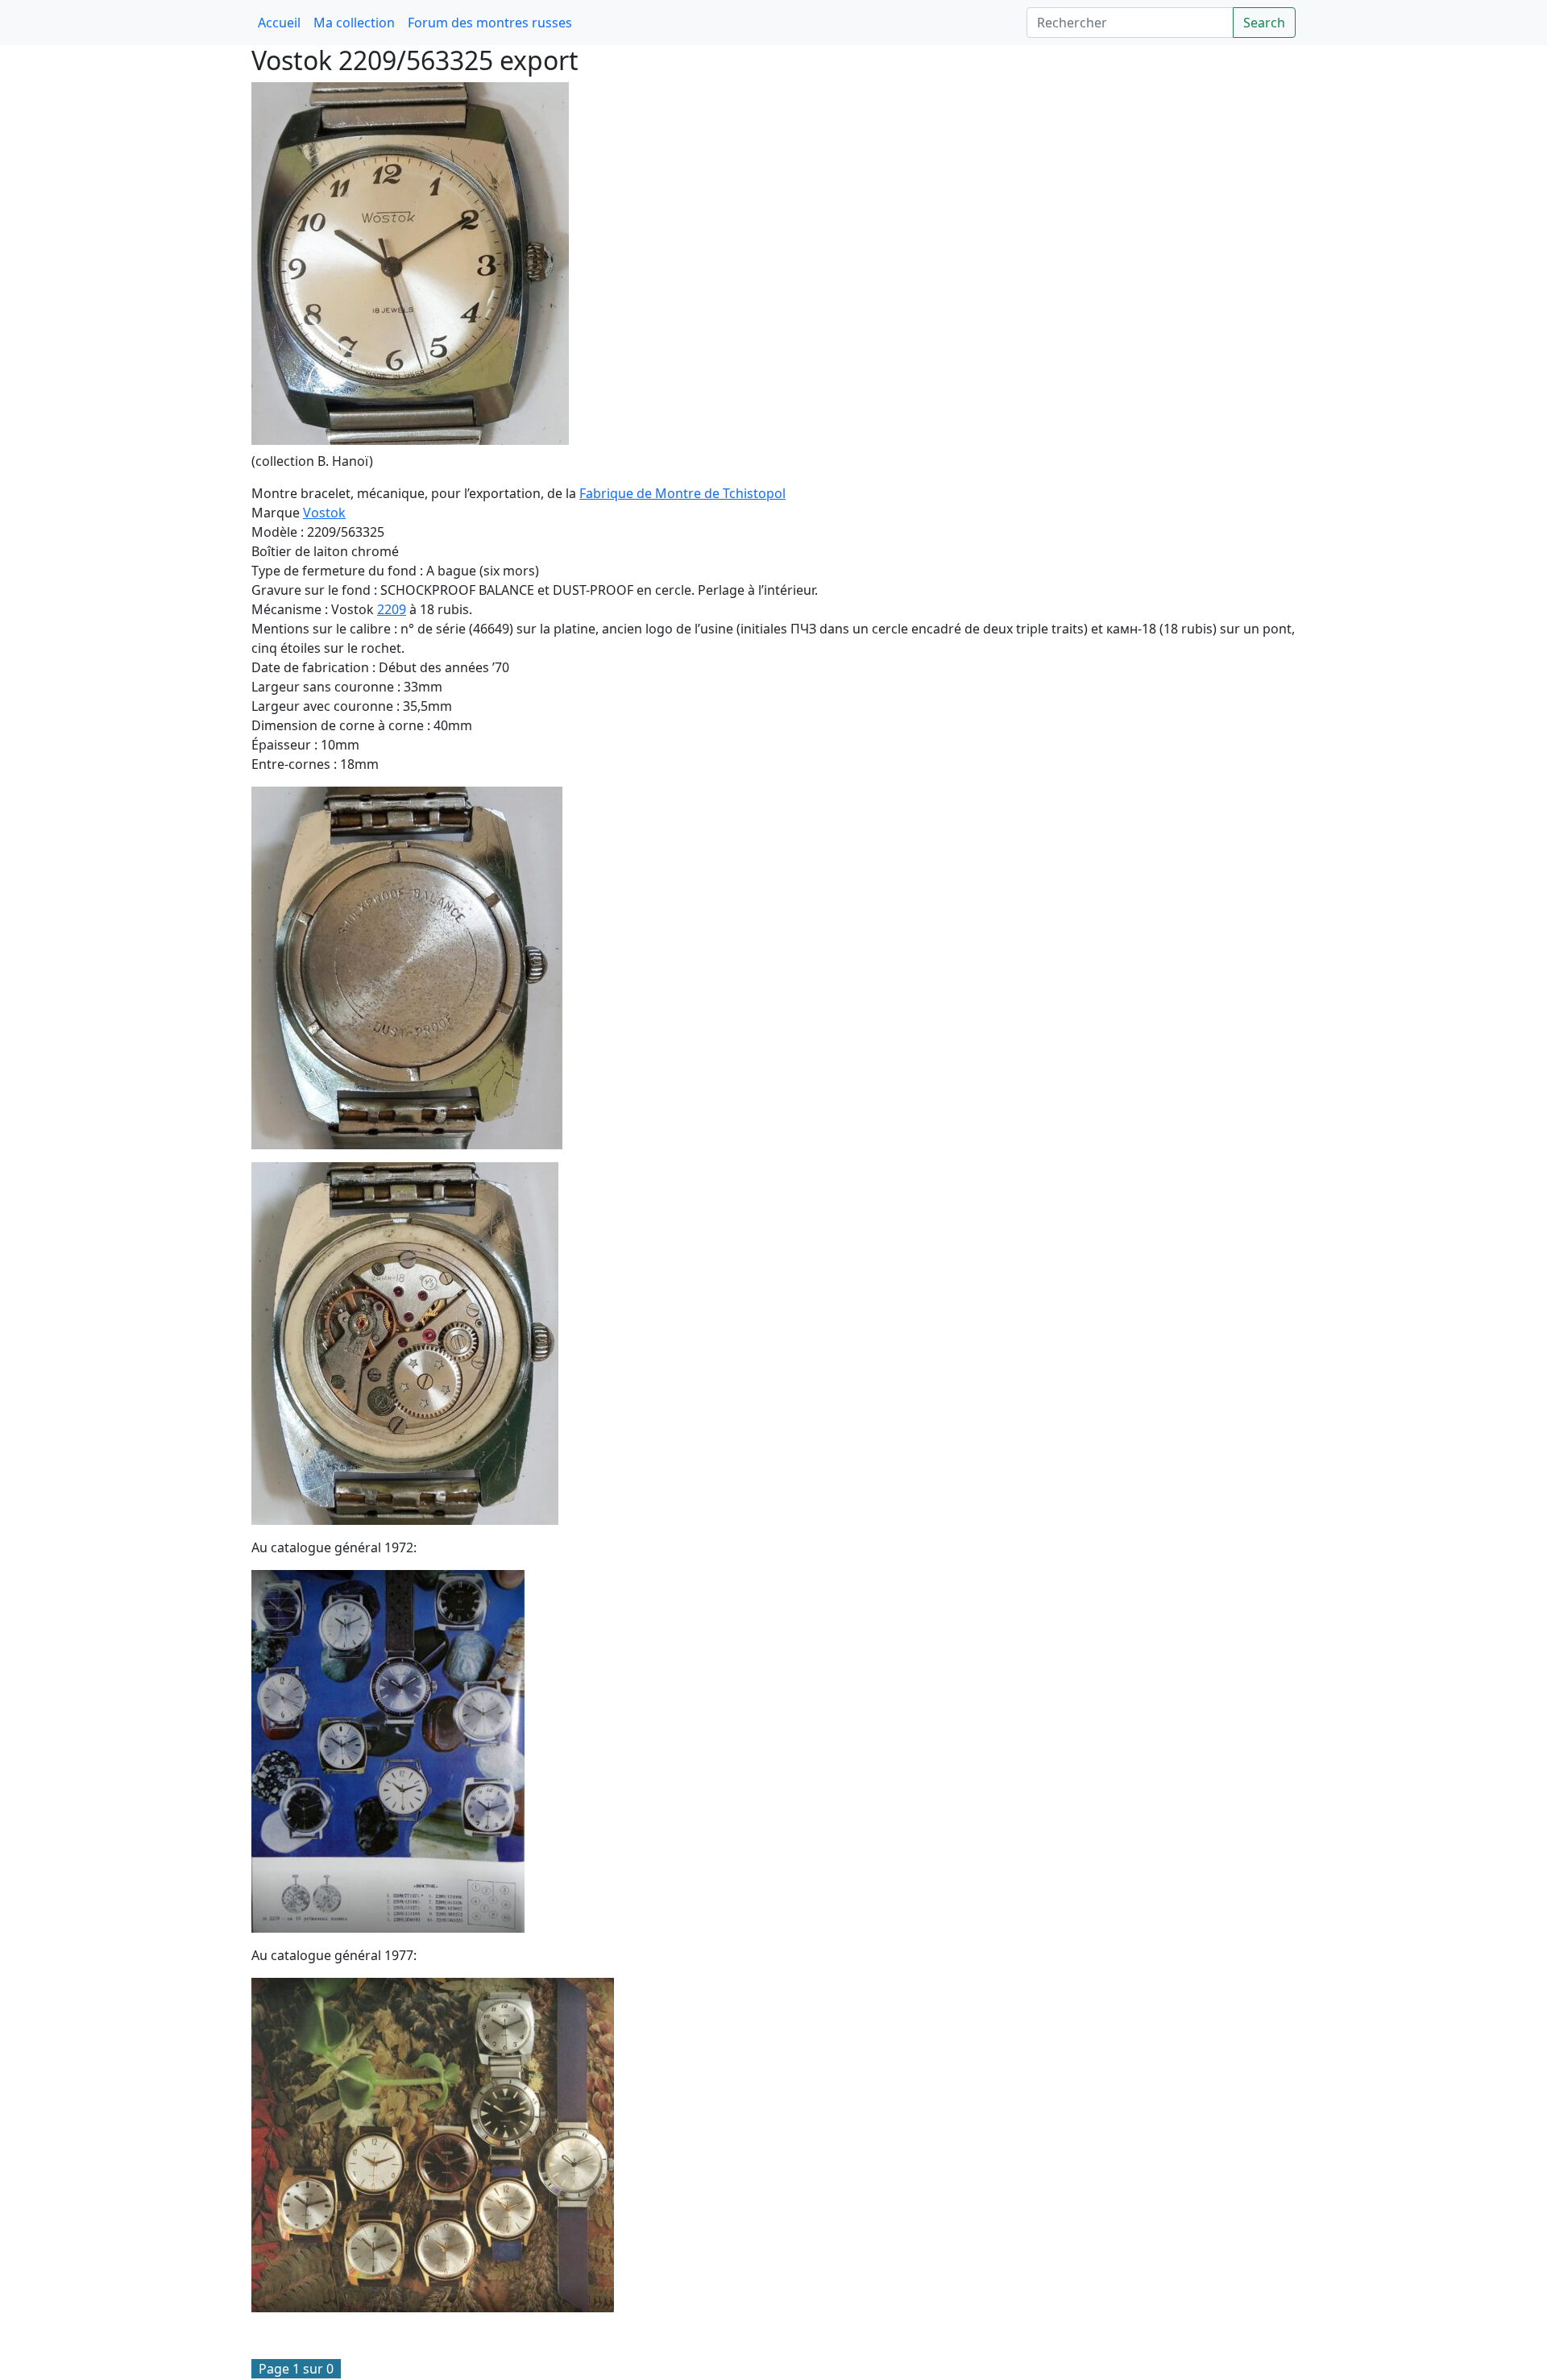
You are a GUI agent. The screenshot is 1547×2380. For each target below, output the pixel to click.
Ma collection (354, 23)
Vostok (324, 513)
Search (1264, 23)
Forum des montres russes (490, 23)
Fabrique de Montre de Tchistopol (682, 493)
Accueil (279, 23)
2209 (392, 609)
